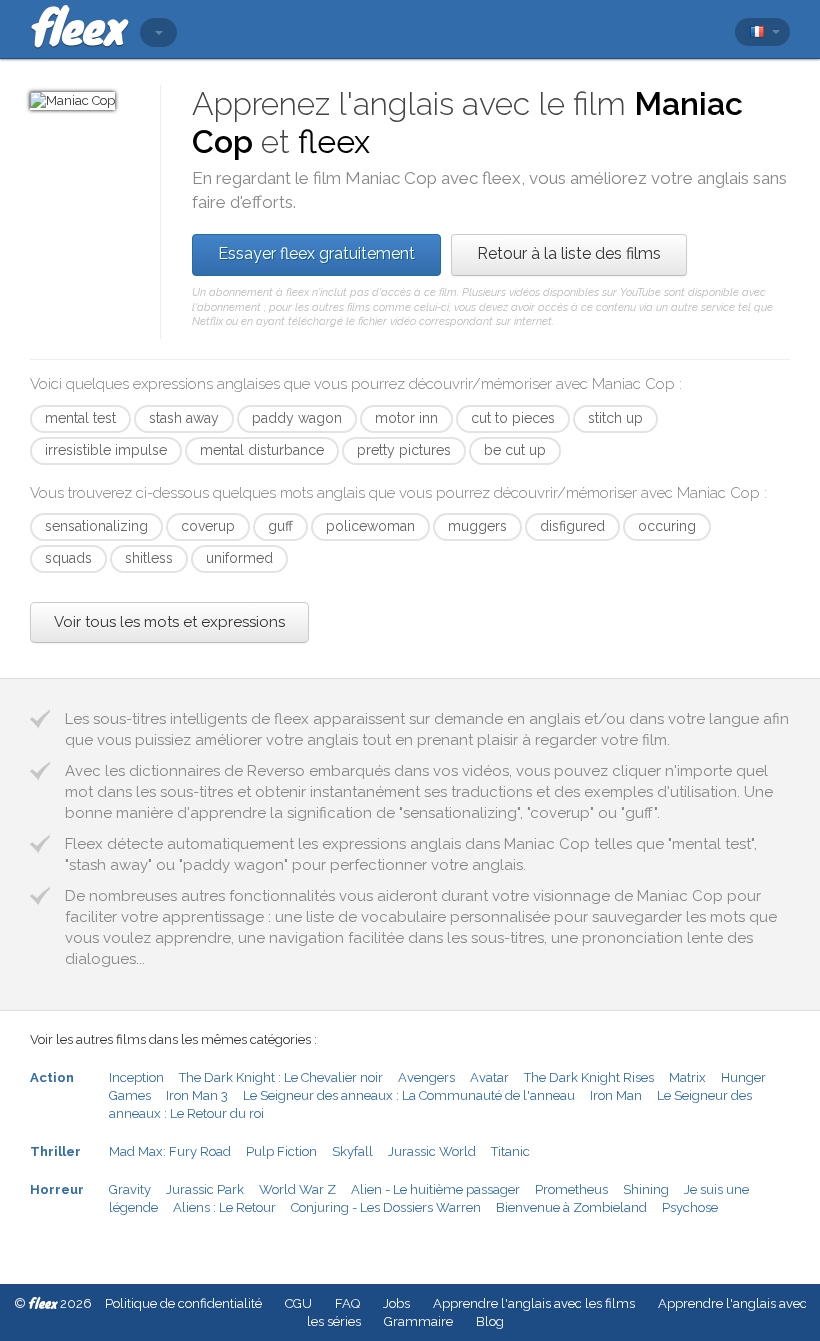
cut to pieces (513, 418)
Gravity (130, 1189)
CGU (298, 1303)
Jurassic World (432, 1151)
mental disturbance (262, 450)
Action (52, 1077)
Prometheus (571, 1189)
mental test (80, 418)
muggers (477, 526)
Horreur (57, 1189)
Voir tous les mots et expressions (169, 622)
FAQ (347, 1303)
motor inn (406, 418)
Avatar (489, 1077)
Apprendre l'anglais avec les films (534, 1303)
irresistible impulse (106, 450)
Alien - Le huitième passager (435, 1189)
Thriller (55, 1151)
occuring (667, 526)
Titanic (510, 1151)
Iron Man (616, 1095)
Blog (490, 1321)
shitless (149, 558)
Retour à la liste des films (569, 253)
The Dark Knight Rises (589, 1077)
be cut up (515, 450)
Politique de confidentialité (183, 1303)
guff (280, 526)
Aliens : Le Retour (224, 1207)
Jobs (396, 1303)
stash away (184, 418)
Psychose (690, 1207)
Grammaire (418, 1321)
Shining (646, 1189)
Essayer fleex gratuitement (316, 253)
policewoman (370, 526)
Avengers (426, 1077)
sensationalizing (96, 526)
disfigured (572, 526)
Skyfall (352, 1151)
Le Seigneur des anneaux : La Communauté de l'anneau (409, 1095)
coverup (208, 526)
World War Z (297, 1189)
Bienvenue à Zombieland (571, 1207)
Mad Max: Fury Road (170, 1151)
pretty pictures (404, 450)
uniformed (239, 558)
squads (68, 558)
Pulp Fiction (281, 1151)
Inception (136, 1077)
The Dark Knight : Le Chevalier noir (281, 1077)
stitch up (615, 418)
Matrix (687, 1077)
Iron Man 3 (197, 1095)
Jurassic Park (205, 1189)
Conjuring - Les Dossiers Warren (386, 1207)
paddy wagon (297, 418)
